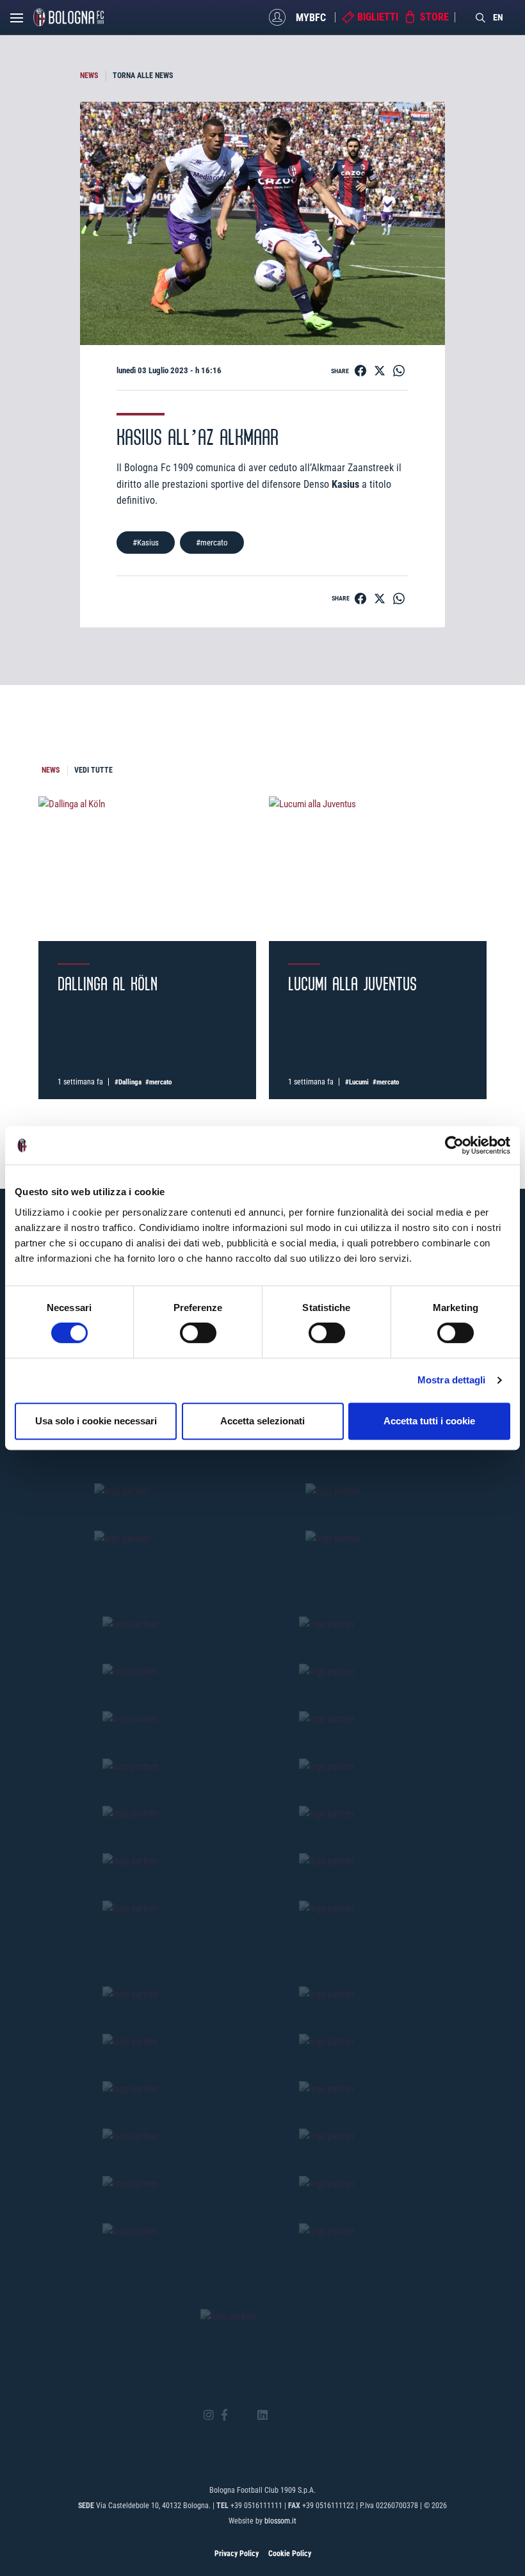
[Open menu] (17, 21)
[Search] (481, 17)
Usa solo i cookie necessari (96, 1421)
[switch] (198, 1333)
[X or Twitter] (242, 2415)
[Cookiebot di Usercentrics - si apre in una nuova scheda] (454, 1145)
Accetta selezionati (262, 1421)
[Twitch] (297, 2415)
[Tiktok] (279, 2415)
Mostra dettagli (452, 1380)
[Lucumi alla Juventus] (378, 869)
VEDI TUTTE (93, 770)
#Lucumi (357, 1082)
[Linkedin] (262, 2416)
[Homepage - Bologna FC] (69, 17)
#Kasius (146, 543)
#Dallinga (128, 1082)
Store (434, 17)
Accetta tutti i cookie (429, 1421)
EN (498, 17)
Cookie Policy (290, 2554)
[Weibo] (316, 2415)
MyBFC (311, 17)
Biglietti (378, 17)
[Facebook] (224, 2416)
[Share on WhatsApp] (399, 371)
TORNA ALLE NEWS (143, 76)
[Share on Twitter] (380, 371)
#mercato (212, 543)
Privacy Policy (237, 2554)
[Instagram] (209, 2416)
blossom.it (280, 2521)
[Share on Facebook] (360, 371)
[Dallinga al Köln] (147, 869)
